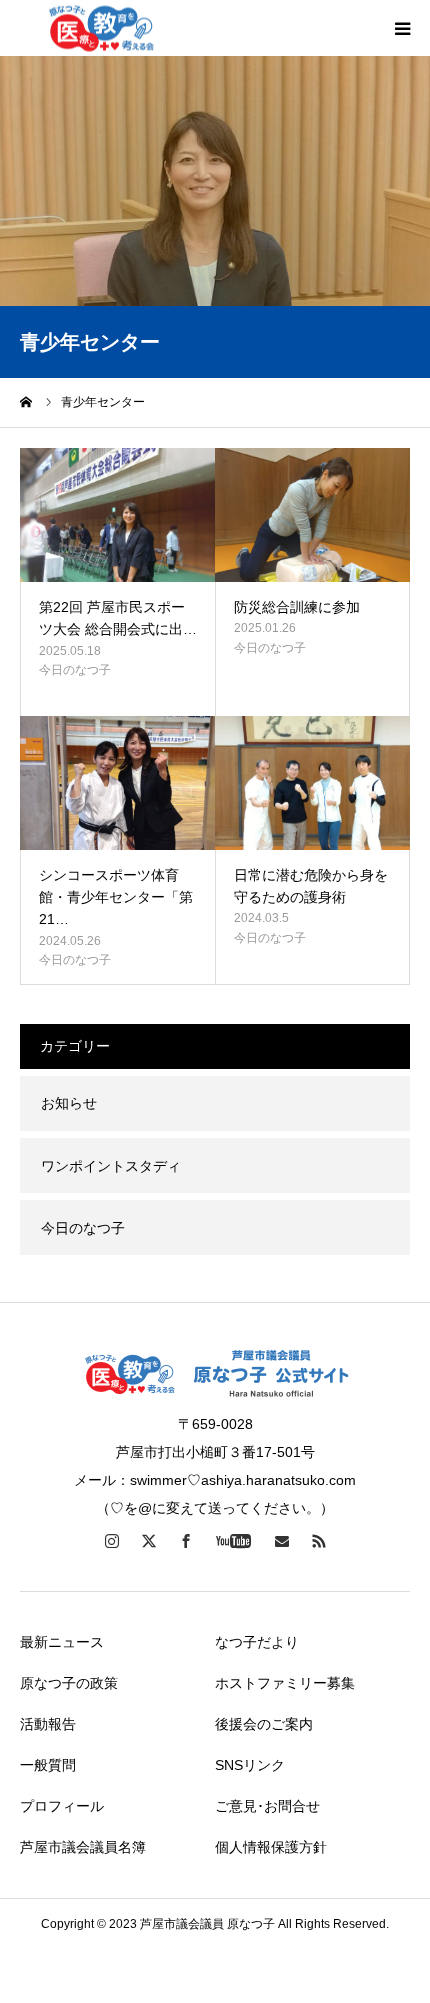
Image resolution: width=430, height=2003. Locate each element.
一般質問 (48, 1765)
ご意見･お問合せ (267, 1806)
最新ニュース (62, 1642)
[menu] (402, 28)
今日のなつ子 (75, 670)
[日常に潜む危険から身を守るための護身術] (312, 783)
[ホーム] (27, 402)
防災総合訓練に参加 (297, 607)
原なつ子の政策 (69, 1683)
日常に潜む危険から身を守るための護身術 (311, 886)
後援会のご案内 (264, 1724)
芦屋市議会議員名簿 (83, 1847)
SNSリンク (250, 1765)
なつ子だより (257, 1642)
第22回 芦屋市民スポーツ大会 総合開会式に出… (118, 618)
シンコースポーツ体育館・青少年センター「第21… (116, 897)
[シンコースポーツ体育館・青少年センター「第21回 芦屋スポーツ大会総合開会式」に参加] (117, 783)
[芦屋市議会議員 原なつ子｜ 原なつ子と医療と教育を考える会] (101, 28)
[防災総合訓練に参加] (312, 515)
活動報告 (48, 1724)
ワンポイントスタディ (111, 1166)
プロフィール (62, 1806)
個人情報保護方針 (271, 1847)
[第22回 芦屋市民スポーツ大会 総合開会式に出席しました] (117, 515)
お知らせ (69, 1103)
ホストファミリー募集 (285, 1683)
